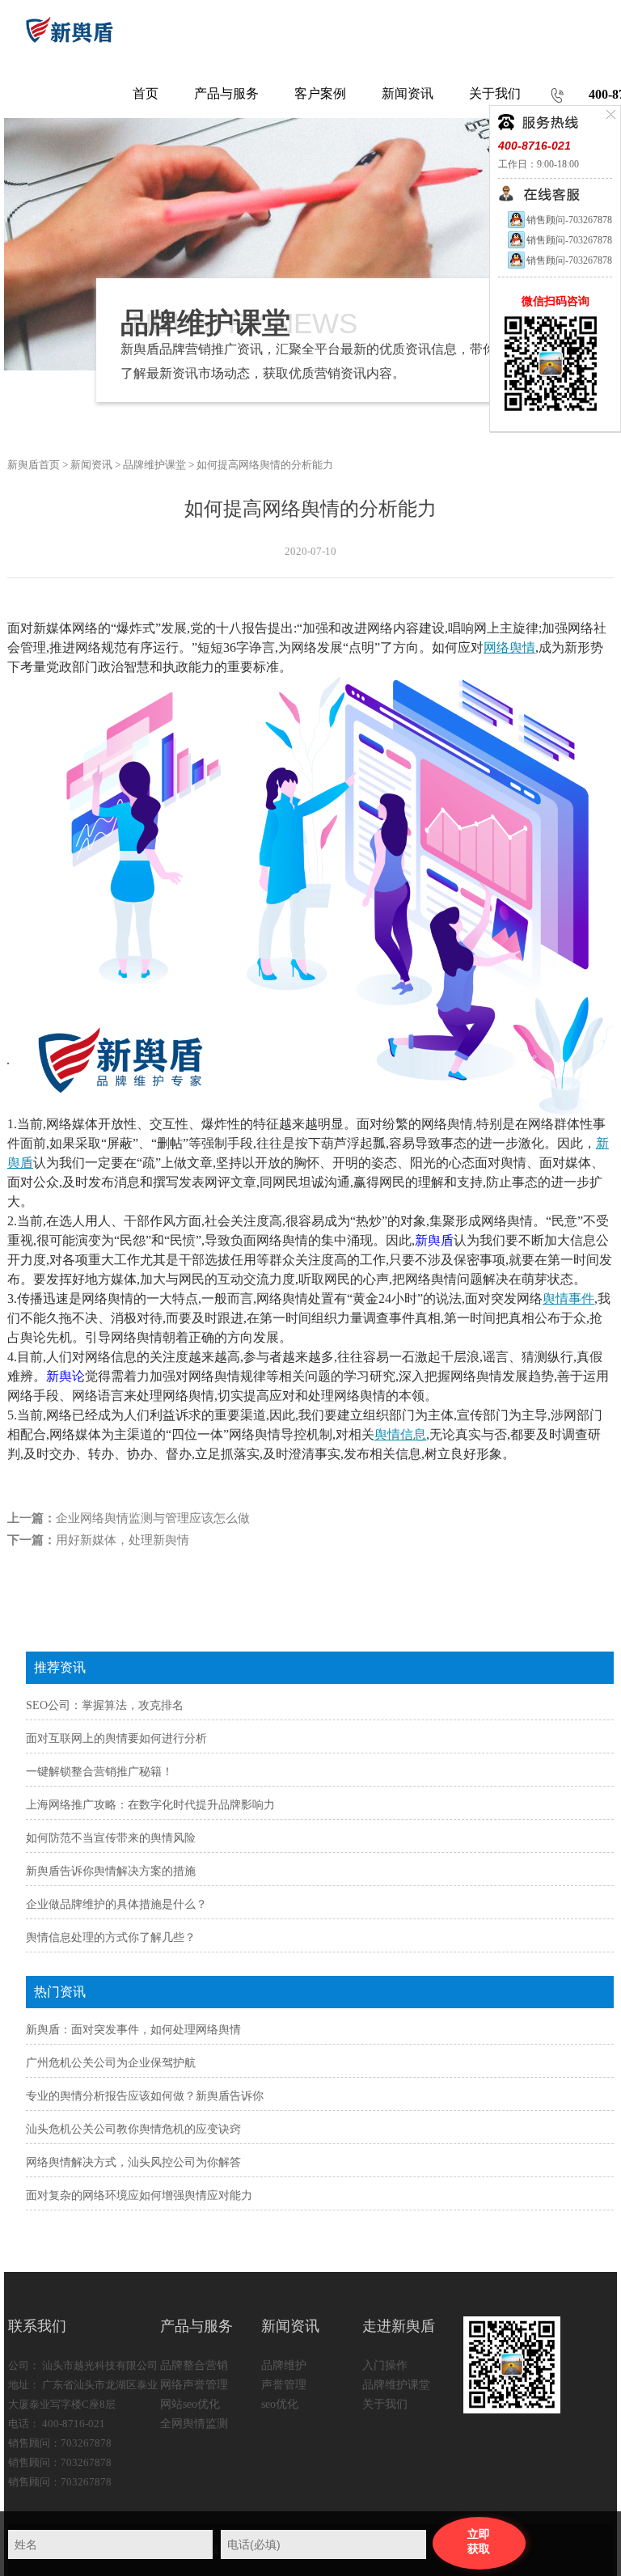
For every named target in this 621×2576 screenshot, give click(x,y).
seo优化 (280, 2404)
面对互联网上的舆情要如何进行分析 (116, 1738)
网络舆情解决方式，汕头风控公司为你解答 (133, 2162)
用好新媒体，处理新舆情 (123, 1540)
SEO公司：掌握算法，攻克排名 (105, 1705)
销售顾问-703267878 (569, 220)
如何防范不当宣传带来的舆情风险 (111, 1838)
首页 (146, 93)
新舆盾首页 (34, 465)
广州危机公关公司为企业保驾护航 (111, 2063)
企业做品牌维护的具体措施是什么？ (116, 1904)
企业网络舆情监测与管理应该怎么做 (153, 1518)
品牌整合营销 (194, 2365)
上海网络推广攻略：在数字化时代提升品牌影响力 (150, 1805)
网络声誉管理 (194, 2385)
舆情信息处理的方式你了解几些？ (111, 1937)
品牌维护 (284, 2365)
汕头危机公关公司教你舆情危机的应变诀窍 (133, 2129)
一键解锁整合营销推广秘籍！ (99, 1772)
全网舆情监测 (194, 2424)
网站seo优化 (190, 2404)
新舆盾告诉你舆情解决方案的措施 (111, 1871)
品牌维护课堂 (154, 465)
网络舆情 (509, 647)
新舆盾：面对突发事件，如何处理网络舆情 (133, 2030)
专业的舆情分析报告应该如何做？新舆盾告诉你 (145, 2096)
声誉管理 (284, 2385)
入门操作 (385, 2365)
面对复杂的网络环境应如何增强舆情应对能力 (139, 2195)
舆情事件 (568, 1299)
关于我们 (385, 2404)
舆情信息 (400, 1434)
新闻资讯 (91, 465)
